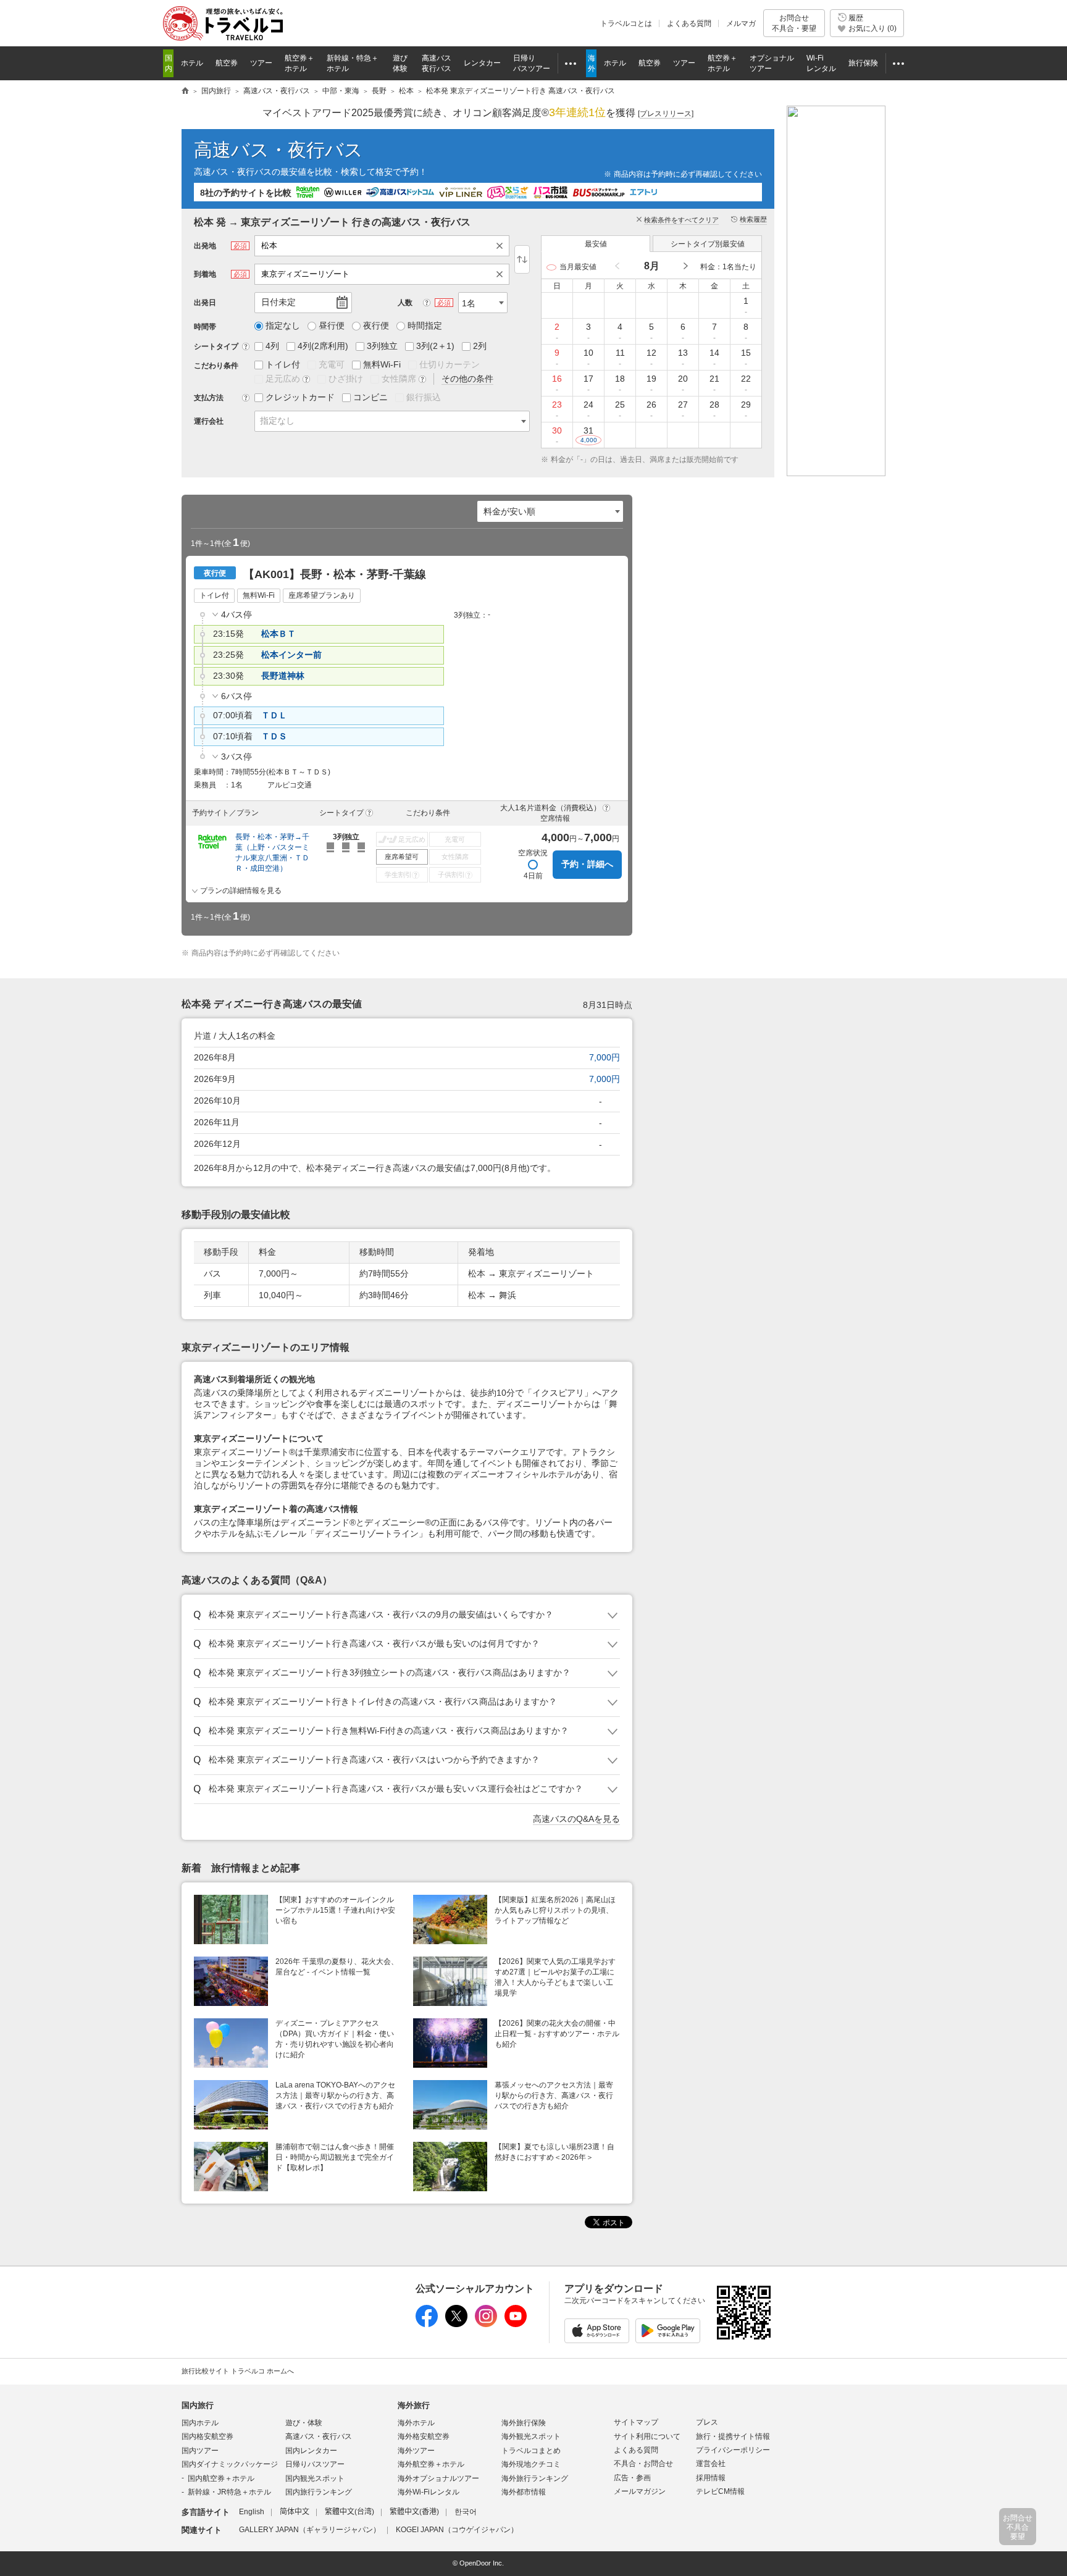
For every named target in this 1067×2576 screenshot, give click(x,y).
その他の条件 (467, 379)
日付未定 (278, 302)
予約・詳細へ (587, 864)
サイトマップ (636, 2422)
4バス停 (236, 615)
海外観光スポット (531, 2436)
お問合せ (794, 23)
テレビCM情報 (720, 2491)
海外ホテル (416, 2423)
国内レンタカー (311, 2451)
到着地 (205, 274)
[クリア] (503, 246)
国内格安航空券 (207, 2436)
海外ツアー (416, 2451)
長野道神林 (283, 676)
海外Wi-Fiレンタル (429, 2492)
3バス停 (236, 757)
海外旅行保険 (524, 2423)
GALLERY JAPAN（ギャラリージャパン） (310, 2530)
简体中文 (295, 2512)
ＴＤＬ (274, 715)
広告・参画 (632, 2478)
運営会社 (711, 2464)
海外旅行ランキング (535, 2478)
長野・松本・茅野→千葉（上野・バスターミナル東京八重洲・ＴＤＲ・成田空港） (272, 853)
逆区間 (522, 259)
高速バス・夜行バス (278, 150)
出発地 (205, 246)
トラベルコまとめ (531, 2451)
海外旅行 (414, 2405)
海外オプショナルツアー (438, 2478)
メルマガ (741, 23)
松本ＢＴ (278, 634)
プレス (707, 2422)
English (252, 2512)
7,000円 (605, 1057)
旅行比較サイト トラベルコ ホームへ (238, 2371)
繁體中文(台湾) (349, 2512)
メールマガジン (640, 2491)
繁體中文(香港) (414, 2512)
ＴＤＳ (274, 736)
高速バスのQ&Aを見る (576, 1819)
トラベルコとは (626, 23)
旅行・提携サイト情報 (733, 2436)
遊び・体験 (304, 2423)
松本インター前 (291, 655)
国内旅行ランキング (319, 2492)
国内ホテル (200, 2423)
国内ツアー (200, 2451)
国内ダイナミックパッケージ (230, 2464)
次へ (685, 266)
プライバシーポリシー (733, 2450)
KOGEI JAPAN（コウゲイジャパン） (457, 2530)
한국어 (466, 2512)
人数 (405, 303)
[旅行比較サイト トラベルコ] (185, 91)
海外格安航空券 (424, 2436)
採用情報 (711, 2478)
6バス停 (236, 696)
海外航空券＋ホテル (431, 2464)
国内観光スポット (315, 2478)
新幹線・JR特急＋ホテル (229, 2492)
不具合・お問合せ (643, 2464)
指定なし (277, 421)
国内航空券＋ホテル (221, 2478)
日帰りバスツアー (315, 2464)
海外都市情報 (524, 2492)
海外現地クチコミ (531, 2464)
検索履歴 (753, 219)
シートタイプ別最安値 (708, 244)
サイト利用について (647, 2436)
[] (666, 114)
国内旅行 (198, 2405)
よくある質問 (689, 23)
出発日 (205, 303)
